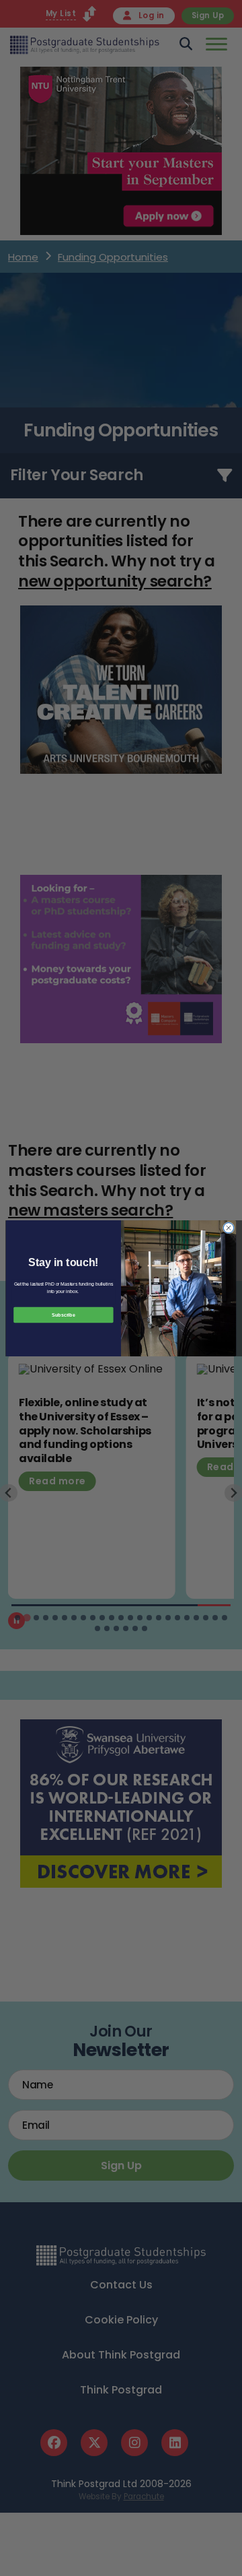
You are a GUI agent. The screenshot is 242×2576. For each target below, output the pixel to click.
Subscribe (63, 1314)
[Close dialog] (228, 1227)
